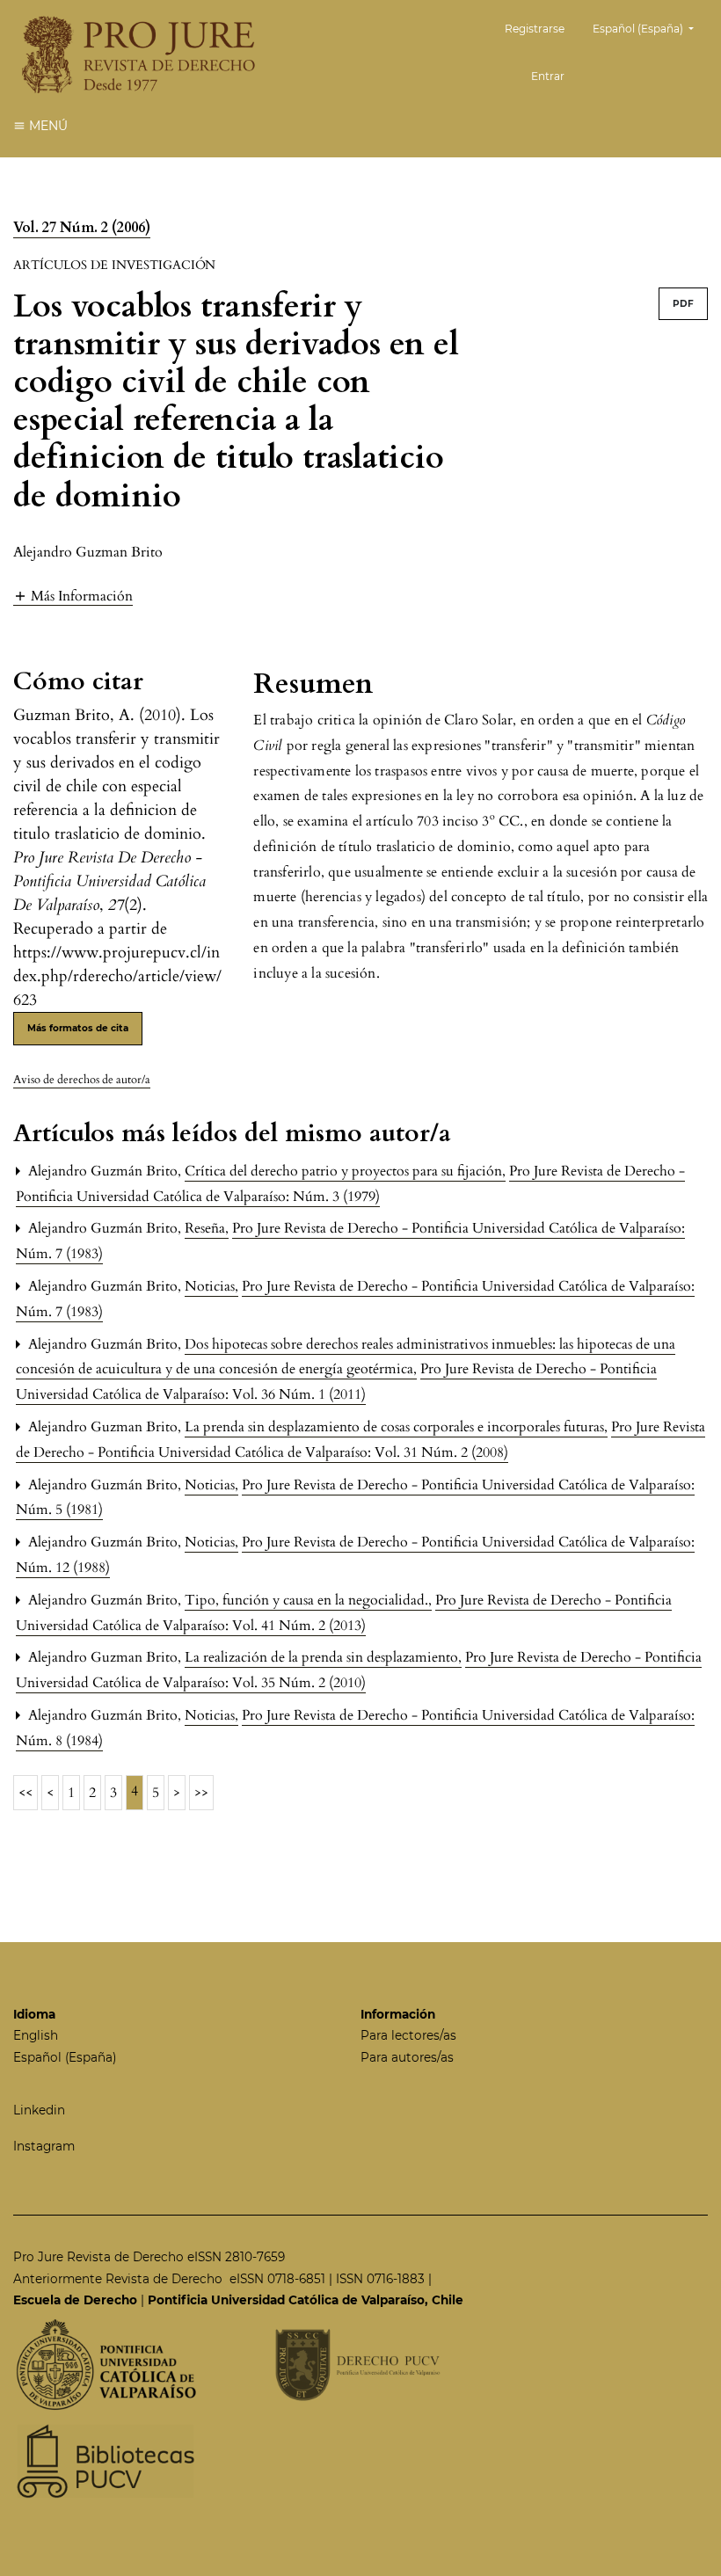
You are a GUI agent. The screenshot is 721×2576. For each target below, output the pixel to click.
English (36, 2035)
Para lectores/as (408, 2035)
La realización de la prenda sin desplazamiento (323, 1657)
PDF (683, 304)
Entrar (548, 76)
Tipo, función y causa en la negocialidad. (308, 1600)
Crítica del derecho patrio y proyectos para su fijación (345, 1171)
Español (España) (65, 2057)
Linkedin (39, 2110)
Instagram (44, 2146)
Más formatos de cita (78, 1028)
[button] (73, 596)
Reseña (207, 1228)
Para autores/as (407, 2057)
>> (201, 1793)
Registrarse (535, 29)
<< (25, 1793)
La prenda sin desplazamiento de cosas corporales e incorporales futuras (396, 1427)
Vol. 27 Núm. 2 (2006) (82, 228)
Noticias (211, 1286)
